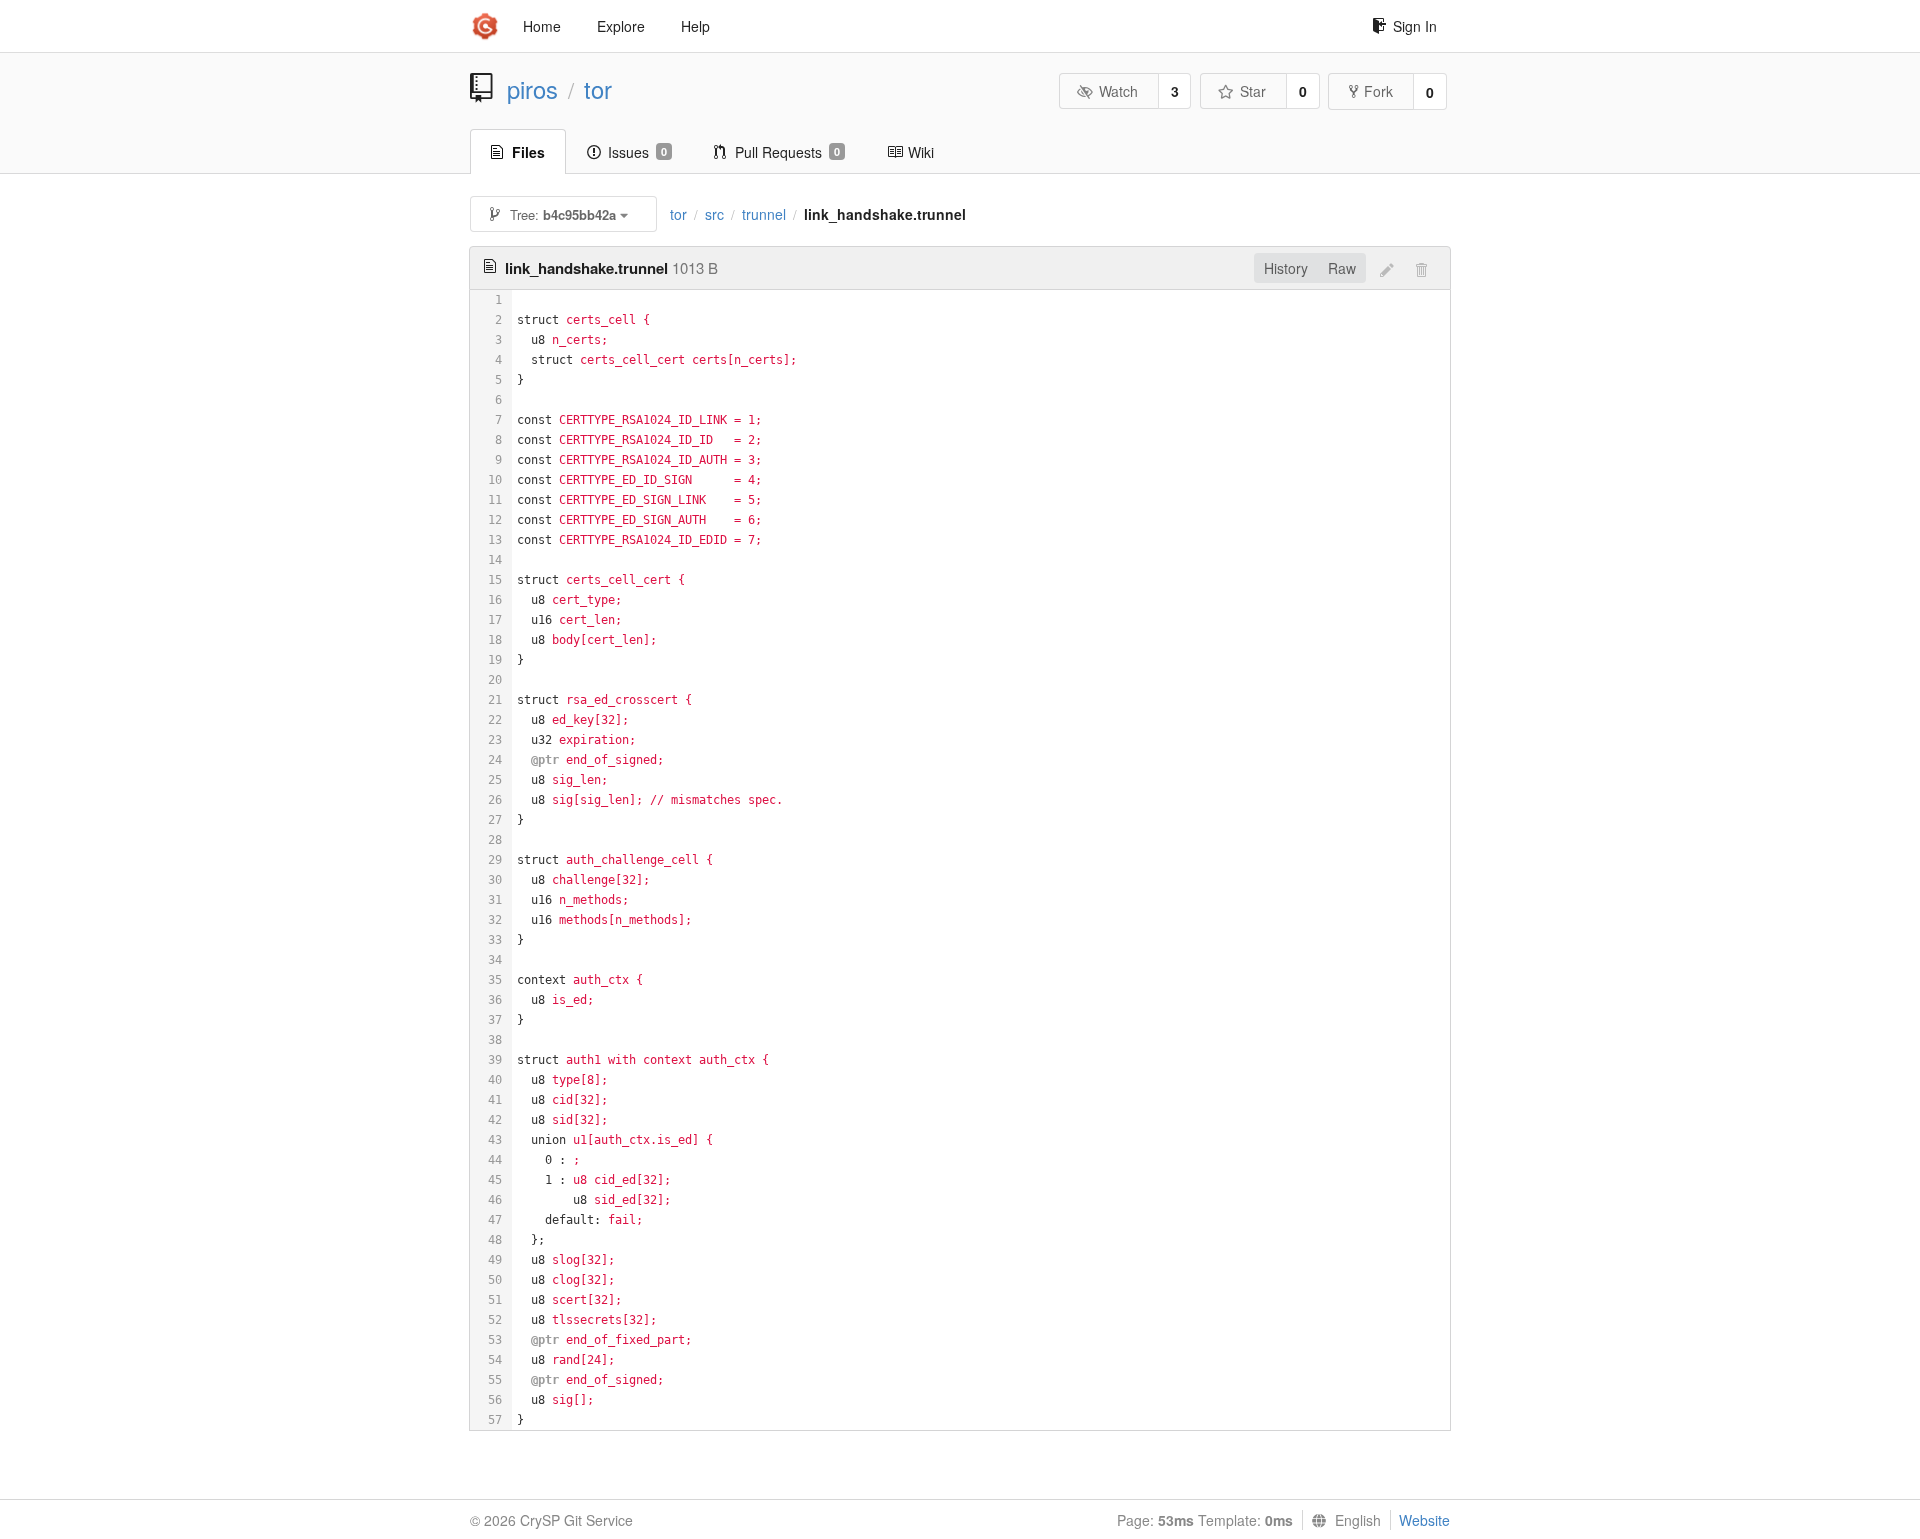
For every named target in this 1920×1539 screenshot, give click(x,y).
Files (528, 152)
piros (532, 89)
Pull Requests (787, 152)
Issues (637, 152)
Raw (1342, 268)
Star (1253, 91)
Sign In (1415, 26)
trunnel (764, 214)
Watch (1118, 91)
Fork (1378, 91)
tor (598, 89)
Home (542, 26)
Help (695, 26)
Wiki (921, 152)
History (1286, 268)
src (714, 214)
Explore (621, 26)
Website (1424, 1520)
